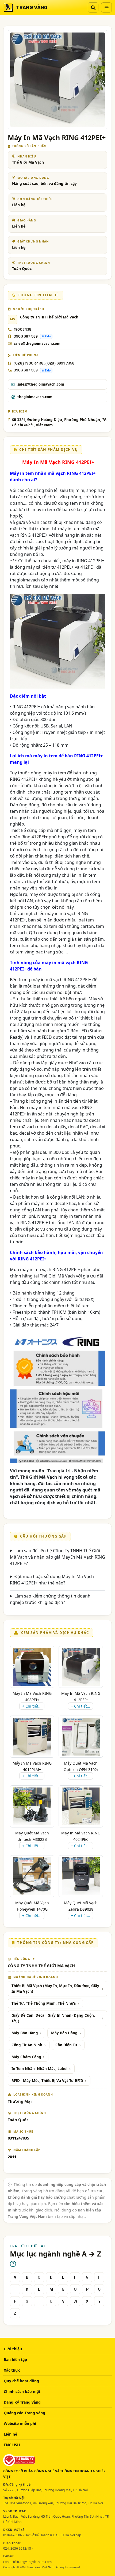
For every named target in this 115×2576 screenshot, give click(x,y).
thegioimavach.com (35, 397)
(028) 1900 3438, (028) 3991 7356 (44, 363)
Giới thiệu (13, 2349)
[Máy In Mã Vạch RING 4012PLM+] (32, 1737)
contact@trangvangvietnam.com (27, 2562)
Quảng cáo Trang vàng (24, 2413)
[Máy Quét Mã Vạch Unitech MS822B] (32, 1806)
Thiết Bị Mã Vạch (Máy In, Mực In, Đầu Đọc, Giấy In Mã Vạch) (55, 1989)
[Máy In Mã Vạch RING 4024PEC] (81, 1806)
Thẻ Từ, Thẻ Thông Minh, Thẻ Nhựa (44, 2003)
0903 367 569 (26, 336)
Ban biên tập (15, 2359)
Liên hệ (10, 2434)
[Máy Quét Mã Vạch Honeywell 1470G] (32, 1876)
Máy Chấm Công (26, 2057)
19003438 (23, 329)
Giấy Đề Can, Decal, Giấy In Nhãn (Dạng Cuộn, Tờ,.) (53, 2018)
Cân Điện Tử (66, 2045)
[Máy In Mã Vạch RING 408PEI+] (32, 1667)
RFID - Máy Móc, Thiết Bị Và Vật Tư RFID (47, 2081)
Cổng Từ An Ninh (27, 2045)
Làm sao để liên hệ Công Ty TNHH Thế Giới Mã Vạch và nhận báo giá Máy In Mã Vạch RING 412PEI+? (57, 1557)
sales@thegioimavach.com (37, 343)
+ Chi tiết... (32, 1706)
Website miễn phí (20, 2423)
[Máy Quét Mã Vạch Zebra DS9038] (81, 1876)
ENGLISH (12, 2445)
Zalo (48, 336)
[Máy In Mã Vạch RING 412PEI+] (81, 1667)
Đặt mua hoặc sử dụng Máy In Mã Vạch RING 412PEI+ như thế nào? (52, 1580)
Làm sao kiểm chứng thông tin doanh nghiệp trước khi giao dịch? (50, 1599)
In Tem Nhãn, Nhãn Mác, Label (39, 2069)
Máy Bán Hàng (25, 2033)
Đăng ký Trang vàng (22, 2402)
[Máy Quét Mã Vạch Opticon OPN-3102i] (81, 1737)
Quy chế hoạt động (21, 2381)
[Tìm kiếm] (93, 7)
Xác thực (12, 2370)
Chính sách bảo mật (22, 2391)
